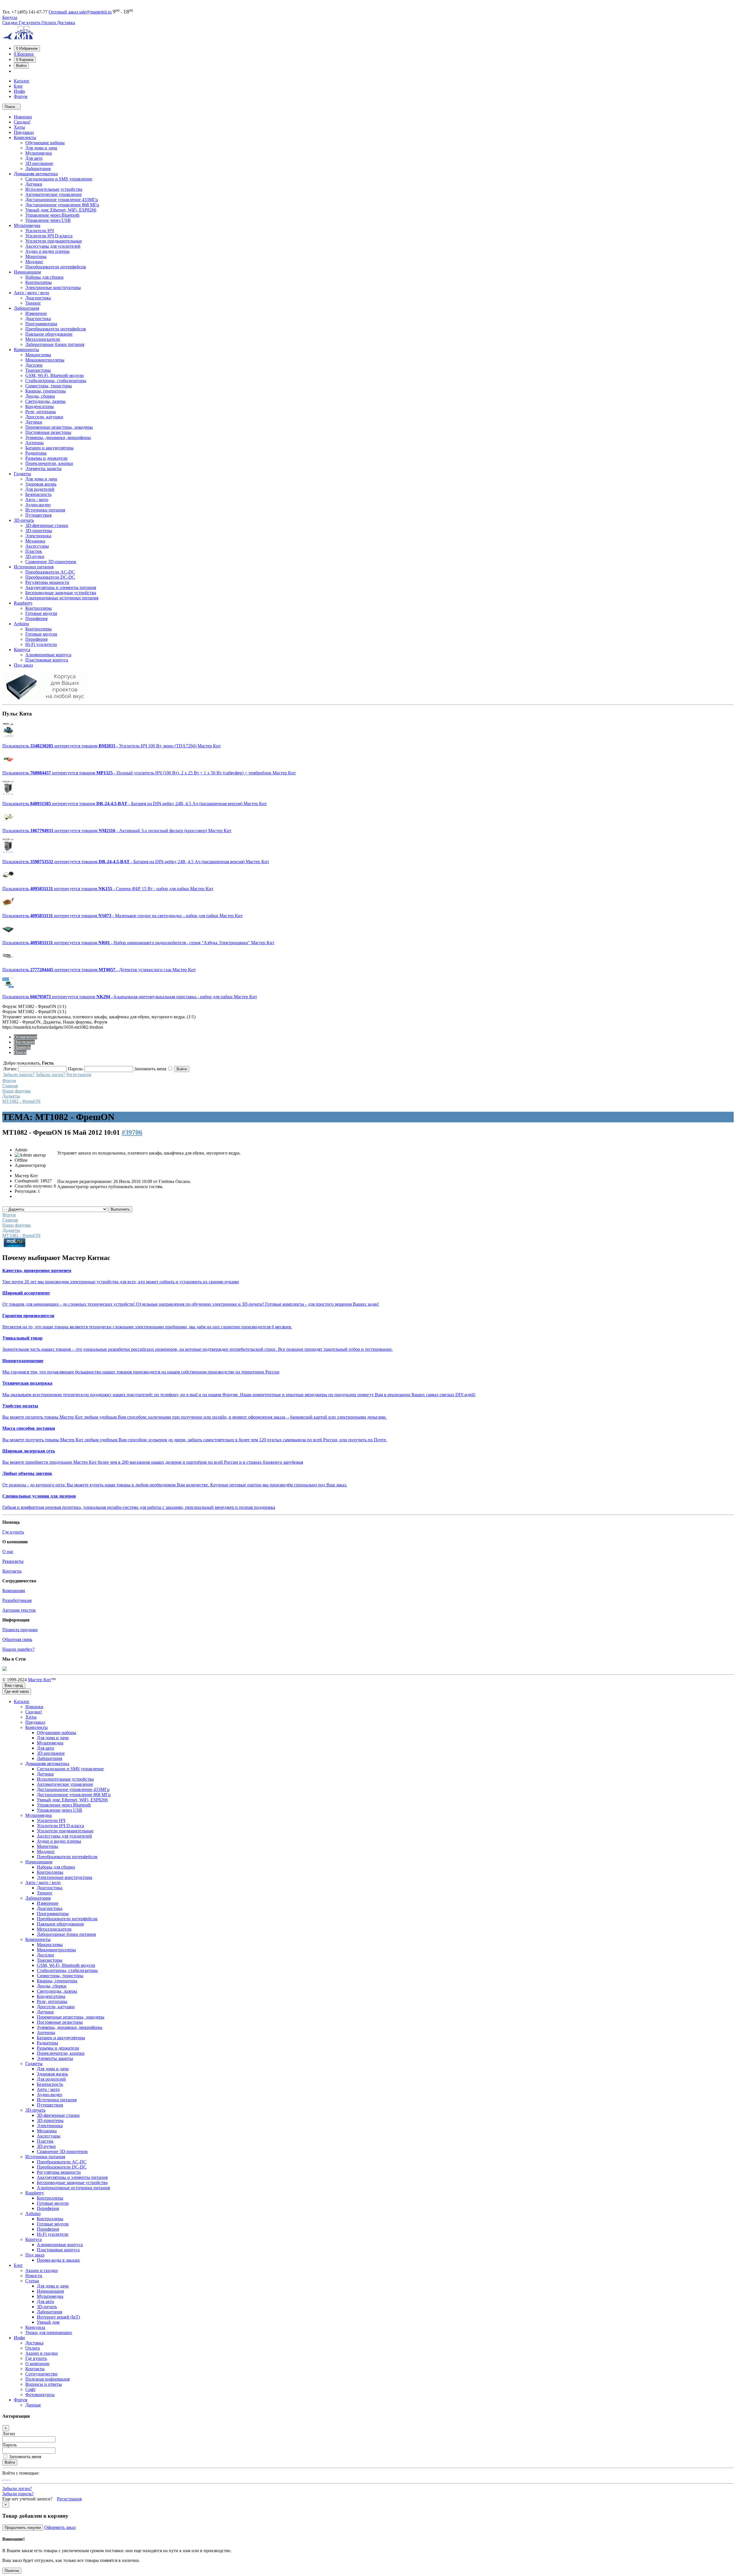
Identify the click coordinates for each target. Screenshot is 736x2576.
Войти (10, 2462)
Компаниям (14, 1591)
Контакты (12, 1571)
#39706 (132, 1132)
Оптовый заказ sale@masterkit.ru (80, 12)
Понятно (12, 2571)
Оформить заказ (60, 2527)
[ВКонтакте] (7, 2478)
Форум (9, 1081)
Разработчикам (17, 1600)
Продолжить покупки (23, 2528)
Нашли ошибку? (18, 1649)
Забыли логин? (50, 1075)
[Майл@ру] (3, 2478)
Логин (9, 2434)
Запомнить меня (25, 2457)
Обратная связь (17, 1639)
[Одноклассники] (5, 2478)
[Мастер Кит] (18, 38)
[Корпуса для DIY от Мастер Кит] (45, 700)
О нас (8, 1551)
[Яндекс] (10, 2478)
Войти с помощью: (21, 2473)
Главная (10, 1086)
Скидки (10, 23)
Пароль (9, 2445)
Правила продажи (20, 1630)
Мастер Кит (40, 1680)
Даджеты (11, 1096)
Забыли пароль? (19, 1075)
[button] (27, 48)
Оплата (49, 23)
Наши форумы (17, 1091)
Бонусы (10, 17)
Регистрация (79, 1075)
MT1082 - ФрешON (21, 1101)
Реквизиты (13, 1561)
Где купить (30, 23)
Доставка (66, 23)
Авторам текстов (19, 1610)
